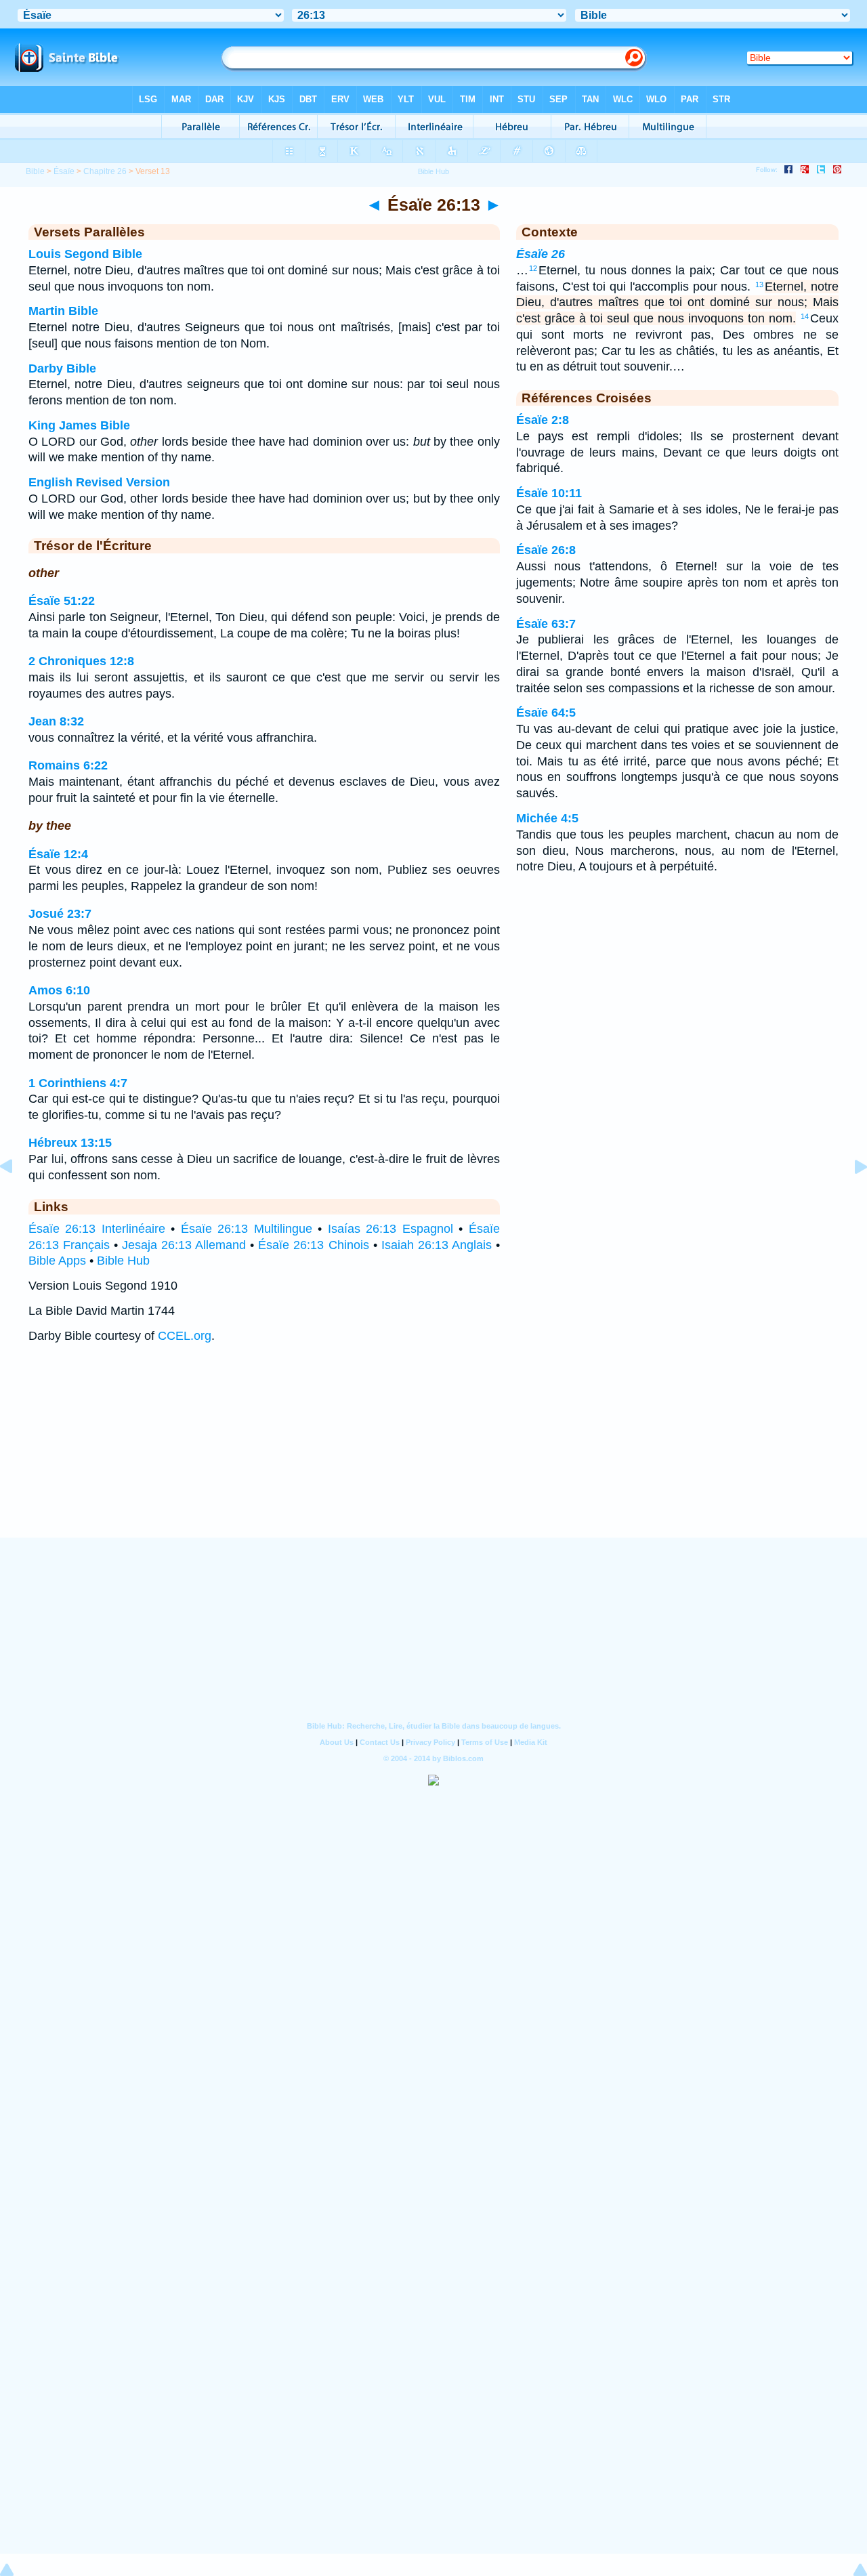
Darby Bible (62, 368)
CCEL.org (185, 1336)
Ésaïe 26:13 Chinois (313, 1245)
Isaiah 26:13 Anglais (437, 1245)
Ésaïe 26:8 (546, 550)
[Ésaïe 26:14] (850, 1197)
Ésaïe (64, 171)
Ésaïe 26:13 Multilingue (247, 1229)
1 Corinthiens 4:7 (78, 1083)
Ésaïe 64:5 (546, 713)
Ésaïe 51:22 (62, 601)
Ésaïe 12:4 (58, 854)
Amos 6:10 (59, 990)
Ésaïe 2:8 (543, 420)
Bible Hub (123, 1261)
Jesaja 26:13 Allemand (184, 1245)
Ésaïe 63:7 (546, 624)
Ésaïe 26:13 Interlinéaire (97, 1229)
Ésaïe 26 (541, 254)
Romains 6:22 (68, 765)
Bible (35, 171)
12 (533, 268)
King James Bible (79, 425)
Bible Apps (57, 1261)
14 (805, 316)
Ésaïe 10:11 (549, 493)
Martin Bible (63, 311)
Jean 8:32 (56, 721)
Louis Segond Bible (85, 254)
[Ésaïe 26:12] (17, 1197)
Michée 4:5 (547, 818)
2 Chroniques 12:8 (81, 661)
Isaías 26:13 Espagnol (390, 1229)
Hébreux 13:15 (70, 1143)
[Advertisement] (433, 1454)
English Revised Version (99, 482)
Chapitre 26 (105, 171)
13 (759, 284)
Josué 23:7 (60, 914)
